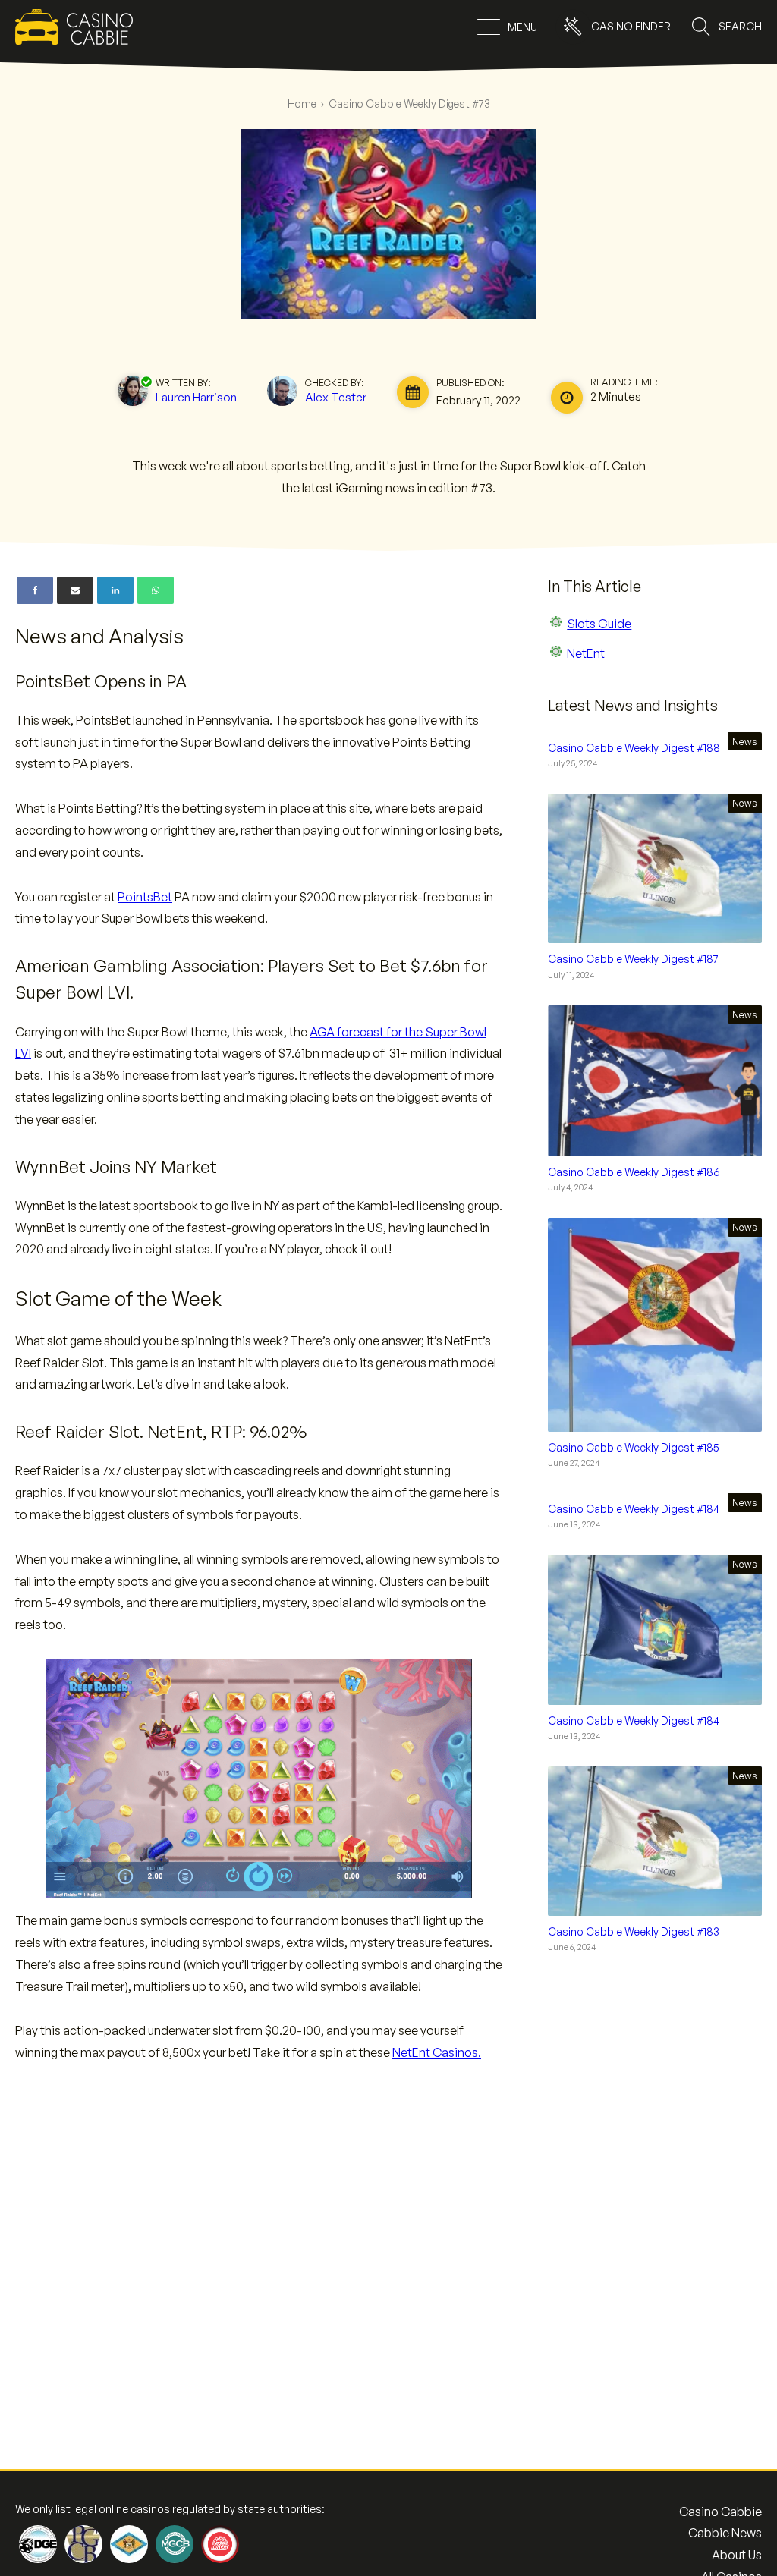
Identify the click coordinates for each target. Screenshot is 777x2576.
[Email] (75, 590)
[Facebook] (35, 590)
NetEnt (586, 653)
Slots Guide (599, 624)
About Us (737, 2555)
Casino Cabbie (720, 2512)
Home (302, 104)
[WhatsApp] (156, 590)
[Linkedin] (115, 590)
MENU (522, 27)
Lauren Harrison (196, 397)
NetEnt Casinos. (437, 2052)
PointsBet (145, 897)
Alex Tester (336, 397)
